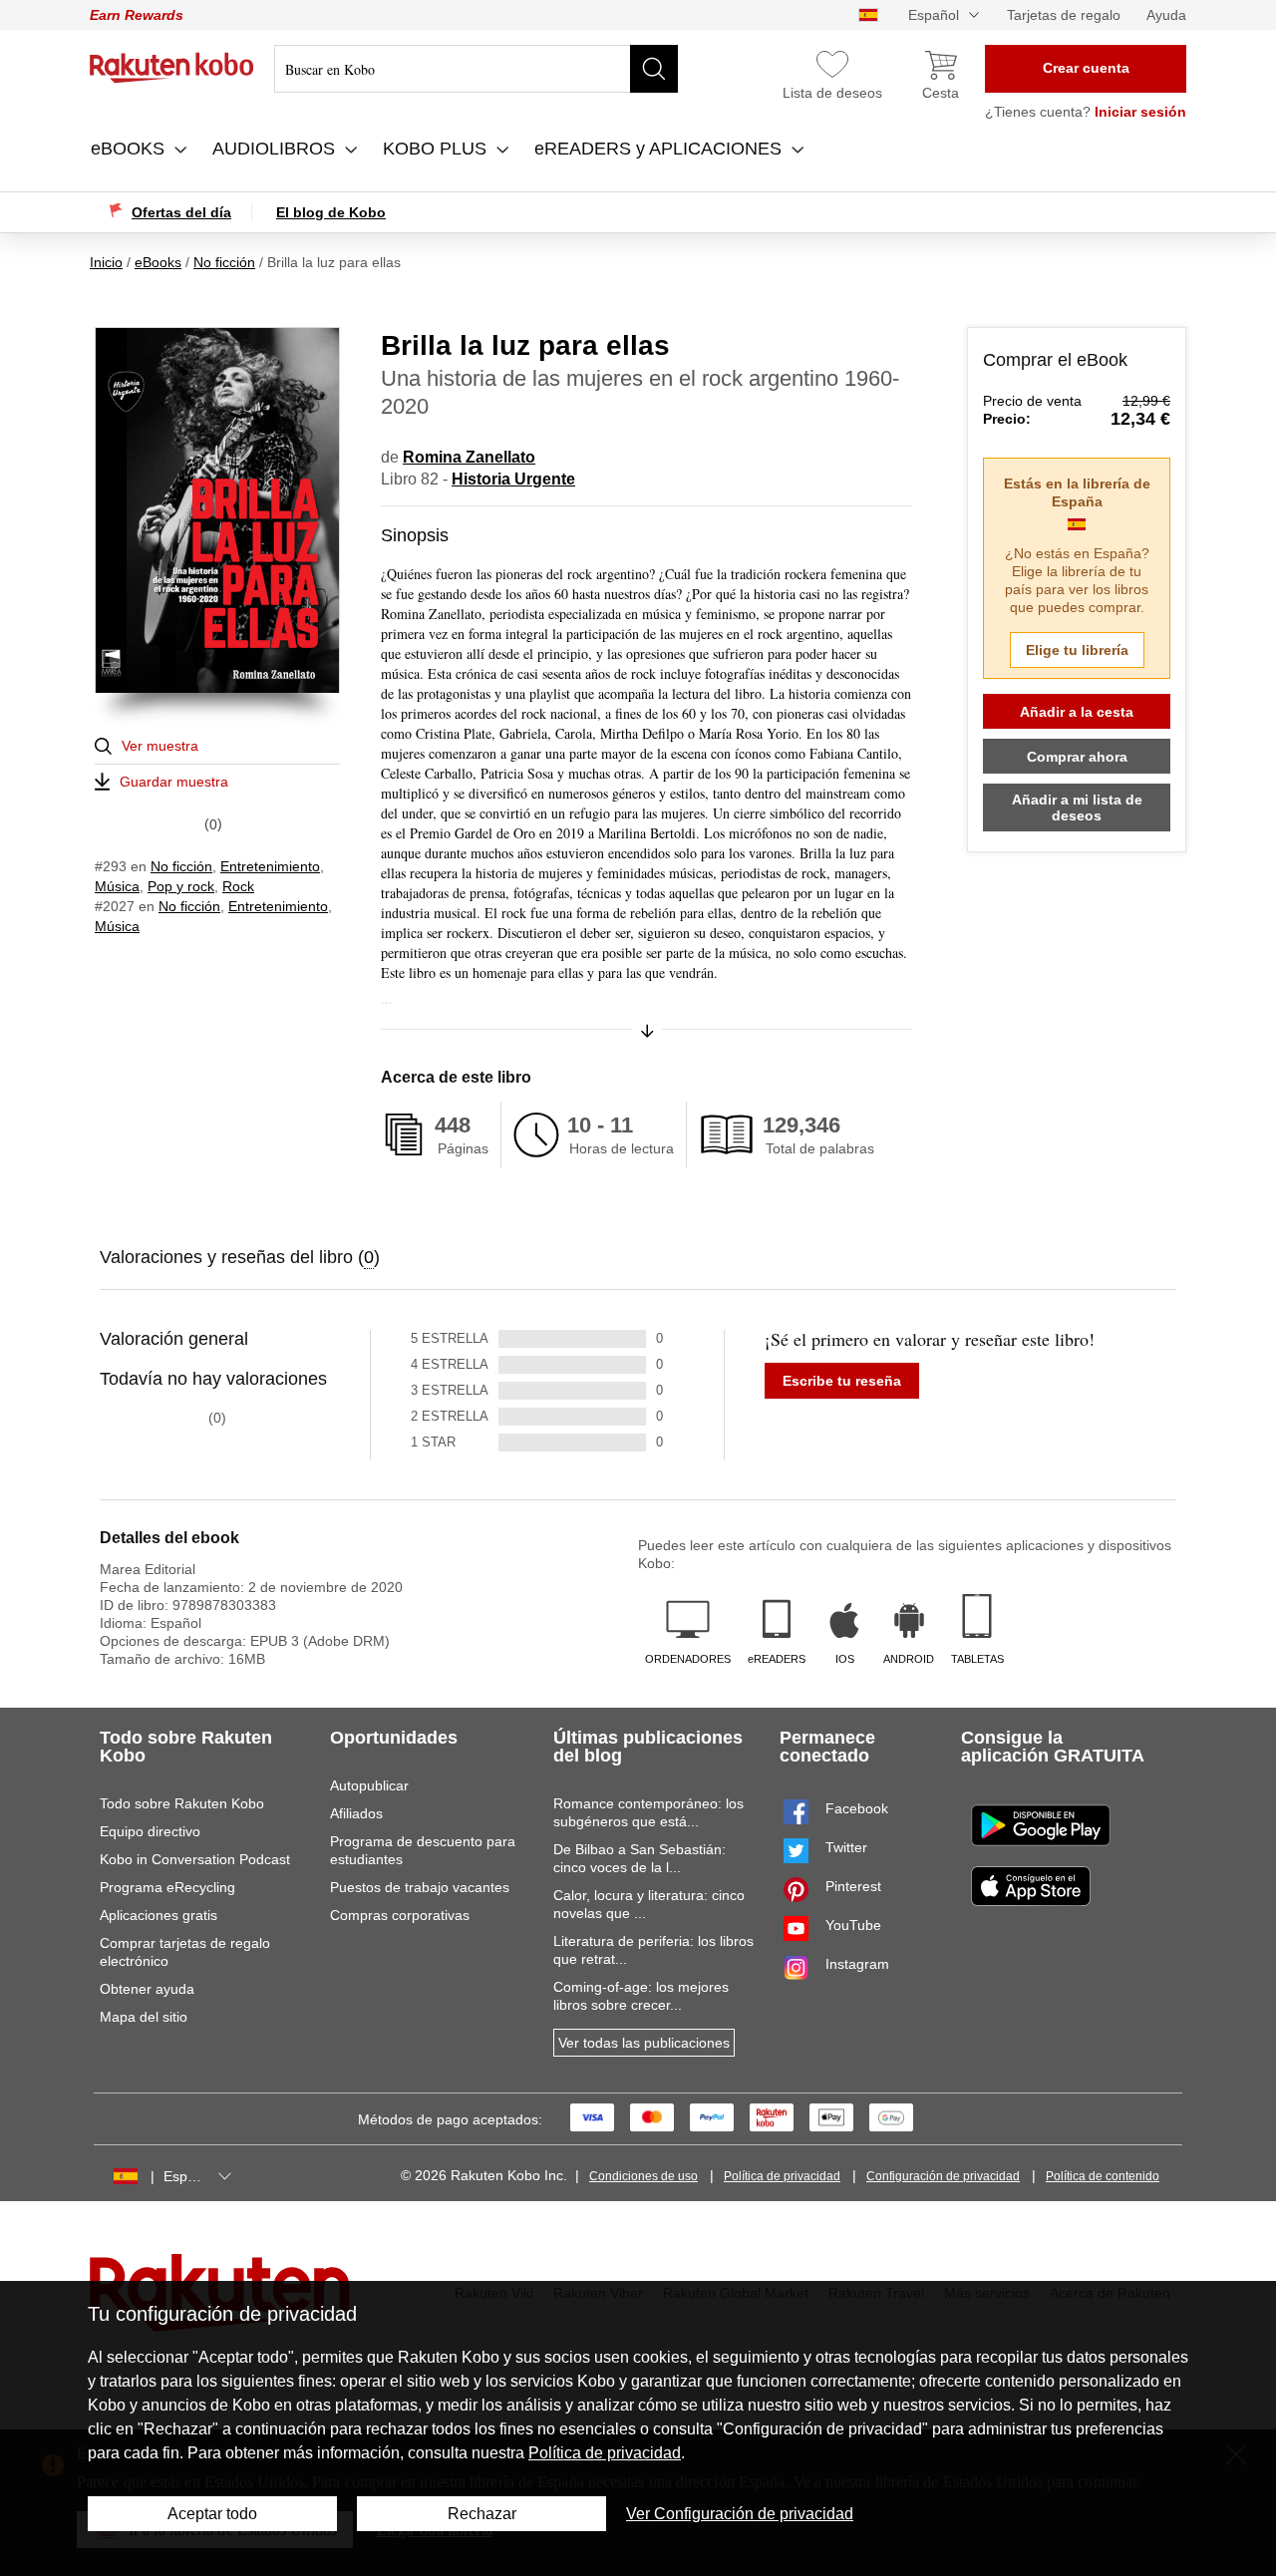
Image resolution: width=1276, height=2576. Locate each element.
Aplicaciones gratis (159, 1915)
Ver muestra (160, 746)
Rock (238, 886)
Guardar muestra (174, 782)
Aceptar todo (212, 2514)
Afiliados (356, 1813)
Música (117, 886)
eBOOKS (130, 149)
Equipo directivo (150, 1831)
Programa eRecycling (167, 1887)
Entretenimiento (270, 866)
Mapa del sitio (144, 2017)
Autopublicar (369, 1785)
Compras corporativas (400, 1915)
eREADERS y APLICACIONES (660, 149)
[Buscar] (654, 69)
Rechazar (482, 2514)
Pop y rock (181, 886)
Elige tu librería (1077, 650)
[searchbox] (476, 69)
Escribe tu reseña (842, 1381)
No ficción (181, 866)
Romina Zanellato (469, 457)
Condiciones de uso (643, 2176)
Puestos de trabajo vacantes (420, 1887)
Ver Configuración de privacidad (740, 2514)
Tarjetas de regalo (1064, 15)
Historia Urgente (513, 479)
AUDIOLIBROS (276, 149)
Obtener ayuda (147, 1989)
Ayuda (1166, 15)
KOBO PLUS (437, 149)
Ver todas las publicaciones (644, 2043)
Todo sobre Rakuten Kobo (182, 1803)
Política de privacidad (782, 2176)
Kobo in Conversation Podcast (195, 1859)
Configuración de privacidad (943, 2176)
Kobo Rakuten (172, 68)
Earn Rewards (137, 15)
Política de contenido (1103, 2176)
